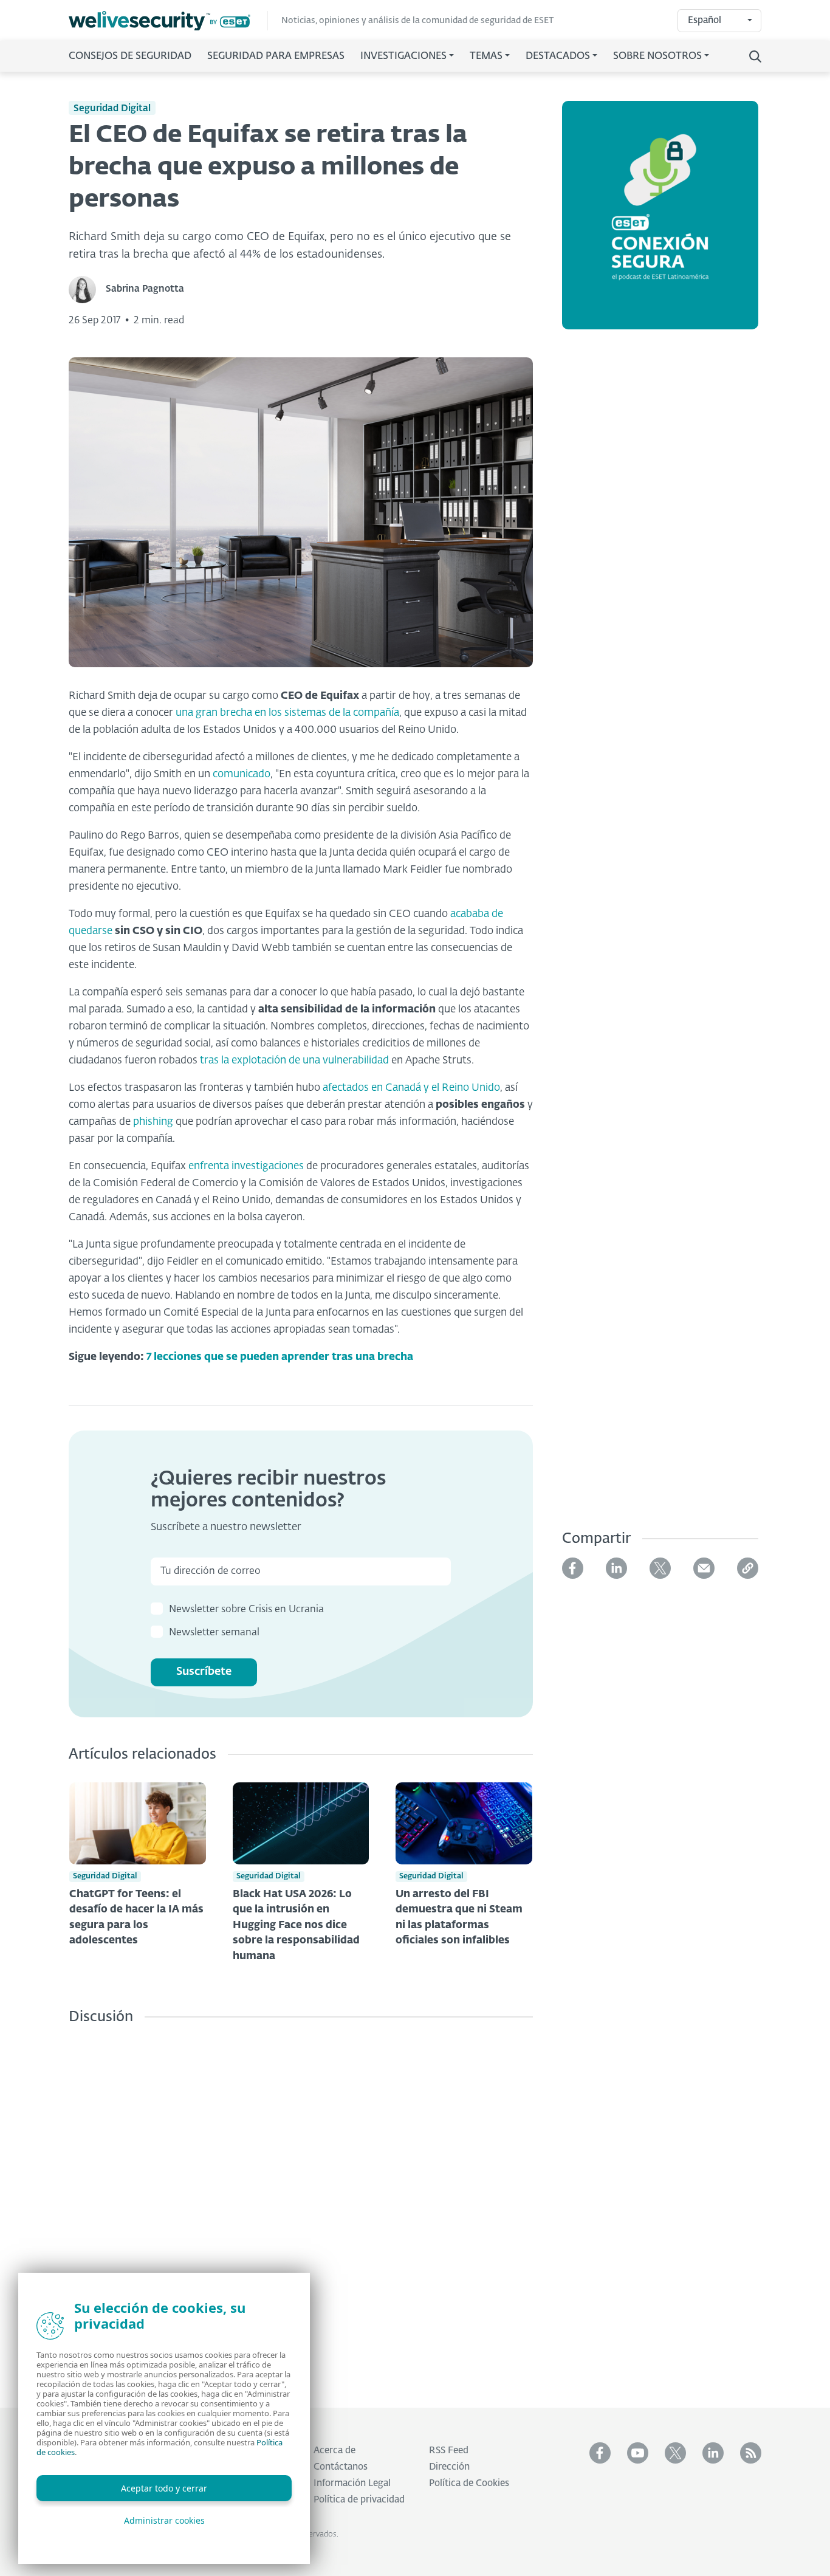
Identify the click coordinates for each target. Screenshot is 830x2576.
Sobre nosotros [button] (657, 57)
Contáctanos (341, 2467)
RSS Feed (449, 2451)
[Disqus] (301, 2207)
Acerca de (334, 2451)
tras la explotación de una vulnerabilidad (294, 1061)
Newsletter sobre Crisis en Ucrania (246, 1610)
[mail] (704, 1568)
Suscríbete (204, 1672)
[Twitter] (660, 1568)
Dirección (449, 2467)
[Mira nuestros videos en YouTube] (638, 2453)
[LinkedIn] (616, 1568)
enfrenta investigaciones (246, 1166)
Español (705, 20)
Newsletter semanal (214, 1633)
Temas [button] (486, 57)
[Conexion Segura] (660, 222)
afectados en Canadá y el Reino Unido (411, 1088)
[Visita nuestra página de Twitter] (675, 2453)
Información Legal (352, 2483)
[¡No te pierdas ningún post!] (751, 2453)
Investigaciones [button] (403, 57)
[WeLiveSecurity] (168, 21)
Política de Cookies (469, 2483)
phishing (153, 1122)
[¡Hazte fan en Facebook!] (600, 2453)
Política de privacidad (359, 2500)
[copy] (748, 1568)
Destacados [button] (558, 57)
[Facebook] (573, 1568)
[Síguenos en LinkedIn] (713, 2453)
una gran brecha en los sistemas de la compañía (287, 713)
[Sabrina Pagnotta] (87, 290)
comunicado (242, 775)
